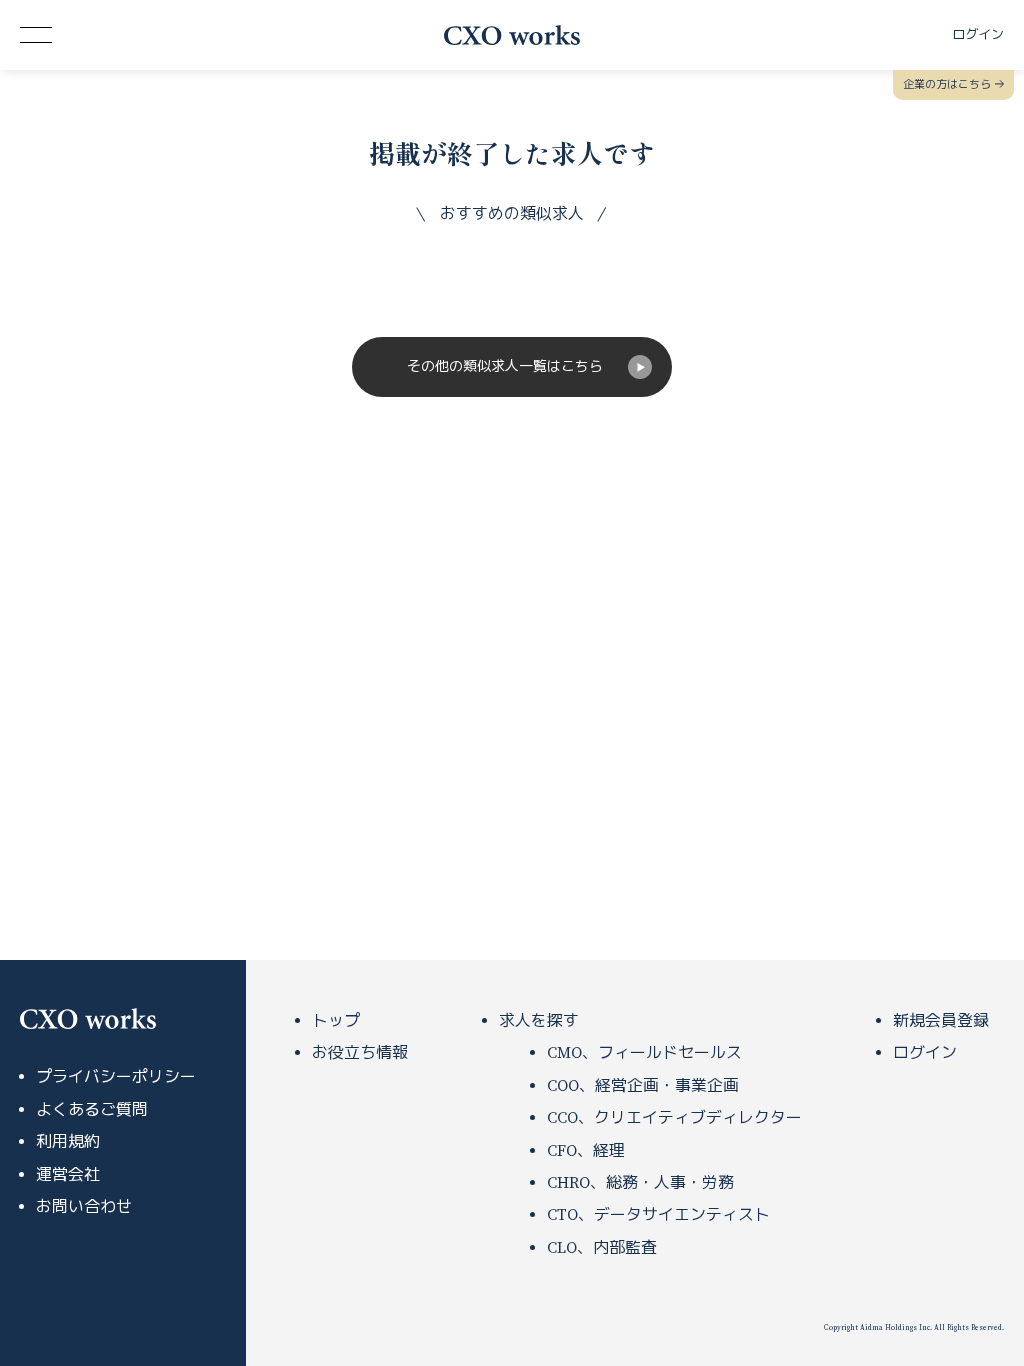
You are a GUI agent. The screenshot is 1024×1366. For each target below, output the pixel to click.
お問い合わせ (84, 1207)
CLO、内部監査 (602, 1248)
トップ (336, 1021)
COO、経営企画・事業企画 (643, 1086)
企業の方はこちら (947, 85)
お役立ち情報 (360, 1053)
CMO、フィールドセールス (644, 1053)
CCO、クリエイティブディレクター (674, 1118)
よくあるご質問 (92, 1110)
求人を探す (539, 1021)
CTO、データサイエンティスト (658, 1215)
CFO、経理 (586, 1151)
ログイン (925, 1053)
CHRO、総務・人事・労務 (640, 1183)
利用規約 (68, 1142)
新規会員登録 (941, 1021)
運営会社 (68, 1175)
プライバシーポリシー (116, 1077)
